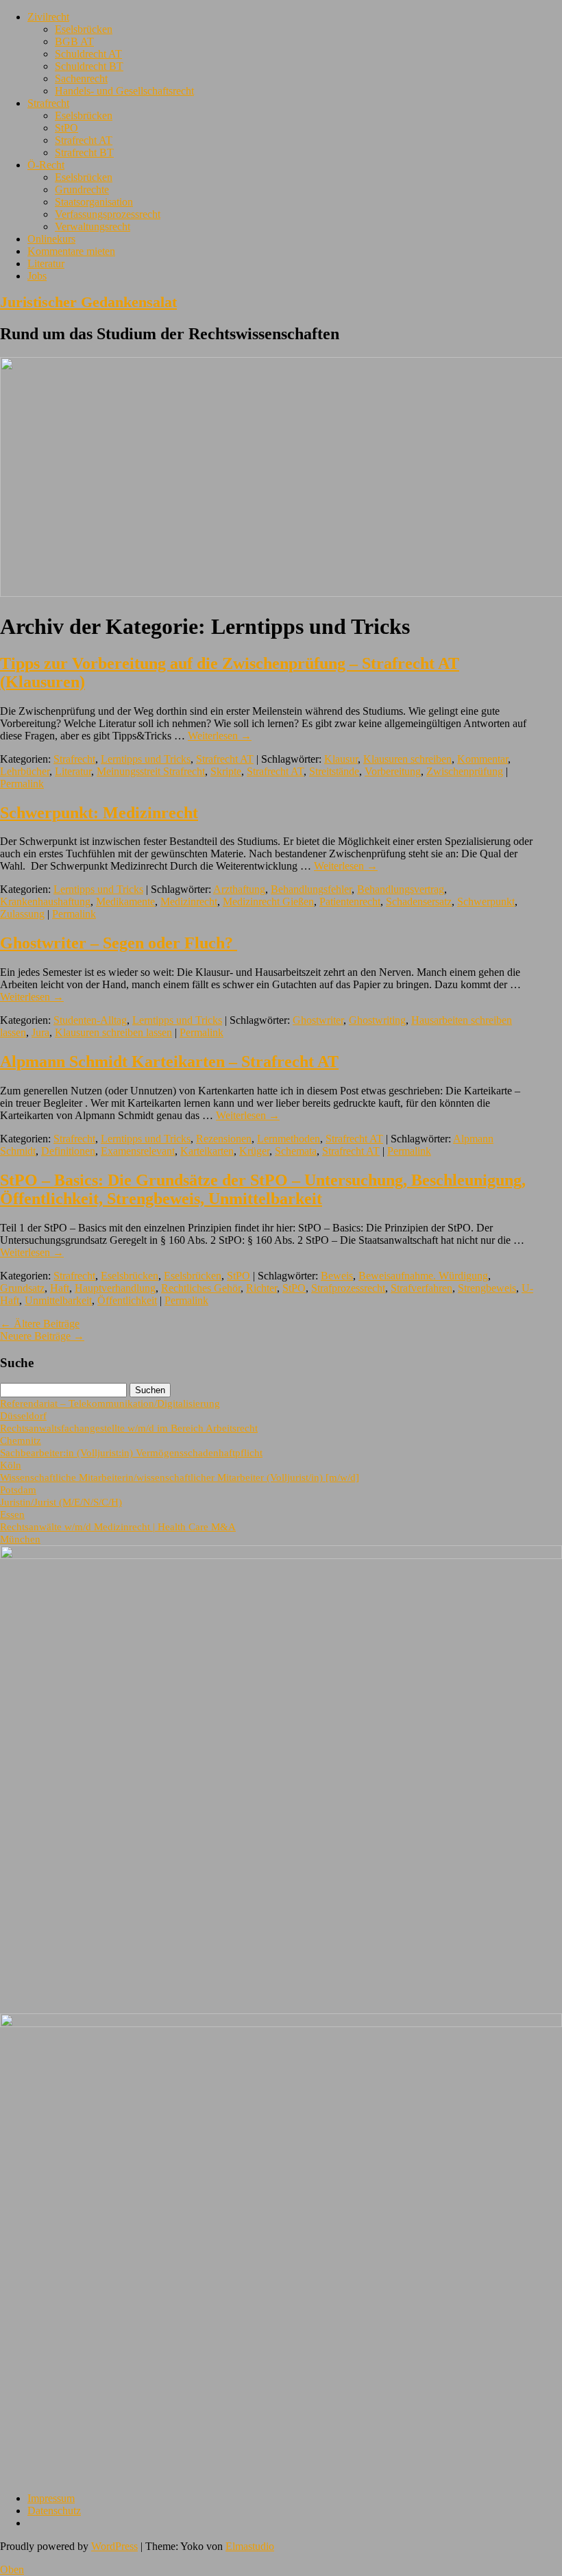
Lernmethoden (289, 1139)
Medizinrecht (189, 901)
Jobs (37, 276)
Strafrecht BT (84, 152)
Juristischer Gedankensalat (88, 302)
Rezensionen (224, 1139)
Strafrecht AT (84, 140)
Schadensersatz (419, 901)
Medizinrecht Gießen (268, 901)
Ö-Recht (46, 165)
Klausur (341, 759)
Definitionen (68, 1151)
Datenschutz (54, 2511)
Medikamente (125, 901)
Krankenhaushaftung (45, 901)
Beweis (337, 1276)
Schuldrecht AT (88, 54)
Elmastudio (250, 2546)
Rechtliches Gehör (201, 1288)
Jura (40, 1032)
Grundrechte (82, 189)
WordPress (114, 2546)
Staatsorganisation (94, 202)
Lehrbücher (25, 771)
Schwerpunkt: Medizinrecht (99, 813)
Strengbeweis (487, 1288)
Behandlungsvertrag (401, 889)
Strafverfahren (422, 1288)
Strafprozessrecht (348, 1288)
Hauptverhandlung (115, 1288)
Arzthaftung (239, 889)
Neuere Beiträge (42, 1336)
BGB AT (74, 41)
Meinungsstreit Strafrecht (151, 771)
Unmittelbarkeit (58, 1300)
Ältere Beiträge (40, 1324)
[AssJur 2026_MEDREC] (281, 1555)
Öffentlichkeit (127, 1300)
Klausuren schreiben (407, 759)
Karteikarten (207, 1151)
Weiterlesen (220, 736)
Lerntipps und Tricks (146, 759)
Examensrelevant (138, 1151)
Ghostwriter (318, 1020)
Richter (261, 1288)
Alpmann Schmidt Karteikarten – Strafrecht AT (169, 1062)
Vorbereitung (393, 771)
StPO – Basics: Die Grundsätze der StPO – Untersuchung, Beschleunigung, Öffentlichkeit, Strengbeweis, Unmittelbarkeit (263, 1189)
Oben (12, 2569)
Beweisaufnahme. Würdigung (423, 1276)
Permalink (22, 784)
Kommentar (482, 759)
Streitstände (334, 771)
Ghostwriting (377, 1020)
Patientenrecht (350, 901)
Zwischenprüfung (465, 771)
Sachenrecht (81, 78)
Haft (60, 1288)
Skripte (226, 771)
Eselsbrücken (84, 29)
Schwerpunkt (486, 901)
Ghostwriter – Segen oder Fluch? (119, 943)
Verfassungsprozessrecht (108, 214)
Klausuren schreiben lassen (113, 1032)
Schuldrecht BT (89, 66)
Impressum (51, 2498)
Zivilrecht (48, 17)
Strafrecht (48, 103)
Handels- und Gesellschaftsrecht (124, 91)
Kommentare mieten (71, 251)
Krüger (254, 1151)
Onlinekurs (51, 239)
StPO (66, 128)
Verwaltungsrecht (93, 226)
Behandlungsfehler (311, 889)
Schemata (296, 1151)
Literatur (46, 263)
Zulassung (22, 914)
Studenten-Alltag (90, 1020)
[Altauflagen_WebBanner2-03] (281, 2023)
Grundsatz (22, 1288)
